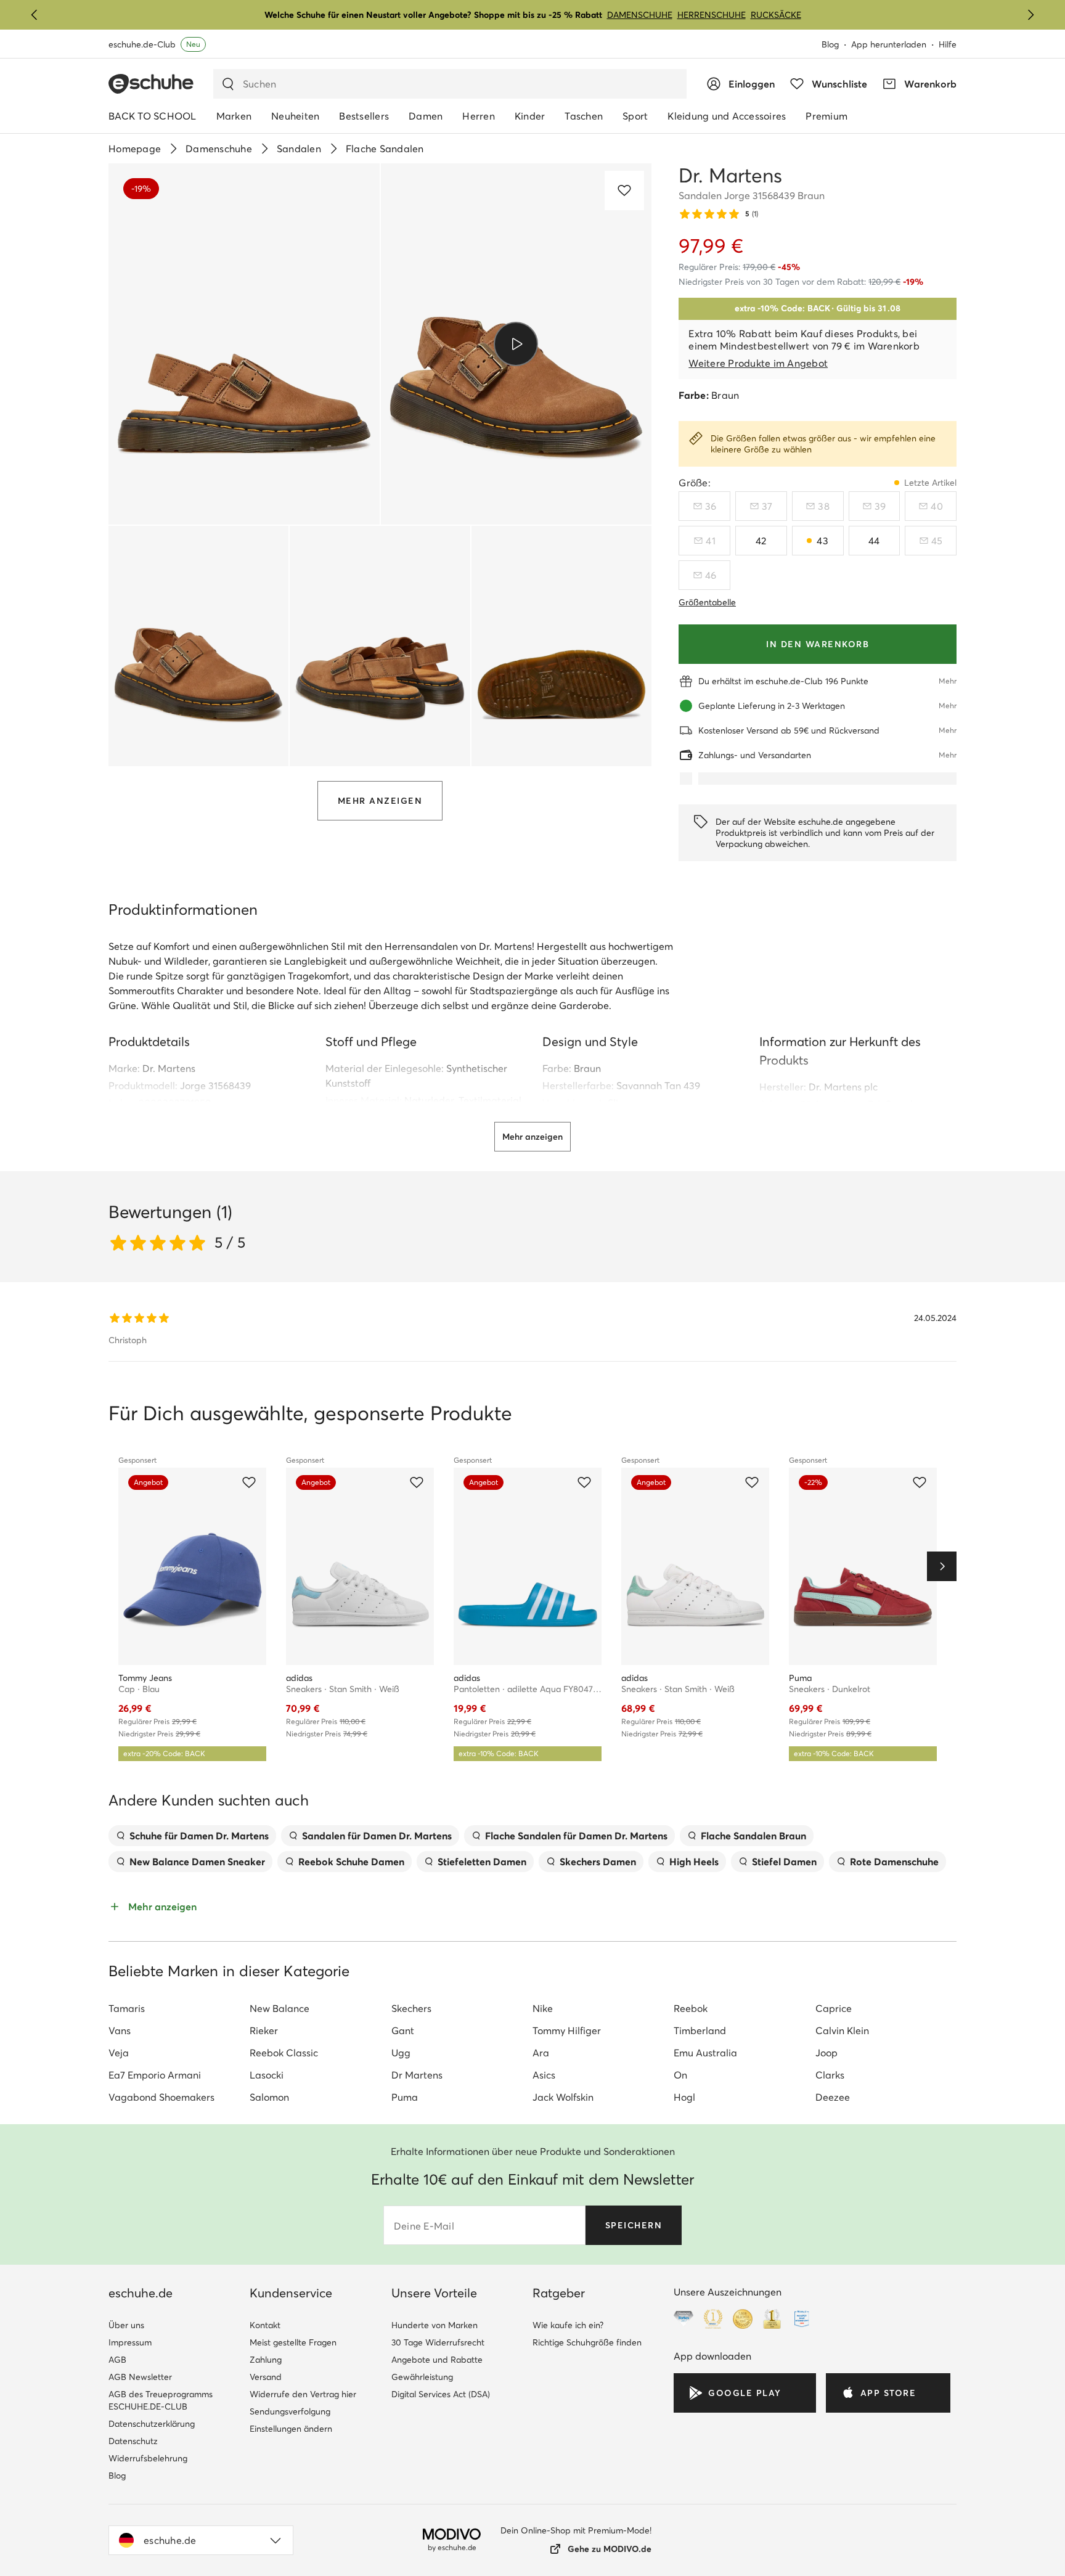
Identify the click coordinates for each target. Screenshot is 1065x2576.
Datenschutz (133, 2441)
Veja (119, 2053)
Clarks (830, 2075)
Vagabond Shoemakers (161, 2097)
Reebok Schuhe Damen (351, 1862)
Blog (830, 44)
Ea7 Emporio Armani (155, 2075)
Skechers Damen (598, 1862)
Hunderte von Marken (435, 2325)
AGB (117, 2360)
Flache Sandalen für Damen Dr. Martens (576, 1836)
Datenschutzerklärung (152, 2424)
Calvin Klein (842, 2030)
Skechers (411, 2008)
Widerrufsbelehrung (148, 2458)
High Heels (694, 1862)
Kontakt (265, 2325)
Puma (405, 2097)
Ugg (401, 2053)
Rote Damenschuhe (894, 1862)
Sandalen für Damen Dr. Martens (377, 1836)
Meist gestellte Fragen (293, 2342)
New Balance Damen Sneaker (197, 1862)
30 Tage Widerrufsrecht (438, 2342)
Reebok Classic (284, 2053)
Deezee (833, 2097)
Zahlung (266, 2360)
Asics (544, 2075)
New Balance (280, 2008)
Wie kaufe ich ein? (568, 2325)
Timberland (700, 2030)
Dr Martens (417, 2075)
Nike (543, 2008)
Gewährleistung (422, 2377)
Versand (266, 2377)
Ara (541, 2053)
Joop (826, 2053)
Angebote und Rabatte (437, 2360)
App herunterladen (889, 44)
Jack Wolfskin (563, 2097)
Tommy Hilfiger (567, 2030)
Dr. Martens (169, 1068)
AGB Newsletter (140, 2377)
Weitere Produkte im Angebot (758, 363)
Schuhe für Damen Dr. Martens (199, 1836)
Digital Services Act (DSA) (441, 2394)
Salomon (269, 2097)
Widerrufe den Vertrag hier (303, 2394)
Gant (403, 2030)
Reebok (691, 2008)
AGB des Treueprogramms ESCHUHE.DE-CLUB (161, 2400)
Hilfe (948, 44)
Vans (120, 2030)
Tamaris (127, 2008)
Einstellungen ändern (291, 2429)
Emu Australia (705, 2053)
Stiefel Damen (784, 1862)
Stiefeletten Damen (482, 1862)
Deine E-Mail (424, 2226)
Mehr (948, 681)
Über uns (126, 2325)
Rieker (264, 2030)
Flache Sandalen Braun (753, 1836)
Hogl (684, 2097)
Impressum (130, 2342)
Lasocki (267, 2075)
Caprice (834, 2008)
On (680, 2075)
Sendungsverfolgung (290, 2411)
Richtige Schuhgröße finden (587, 2342)
